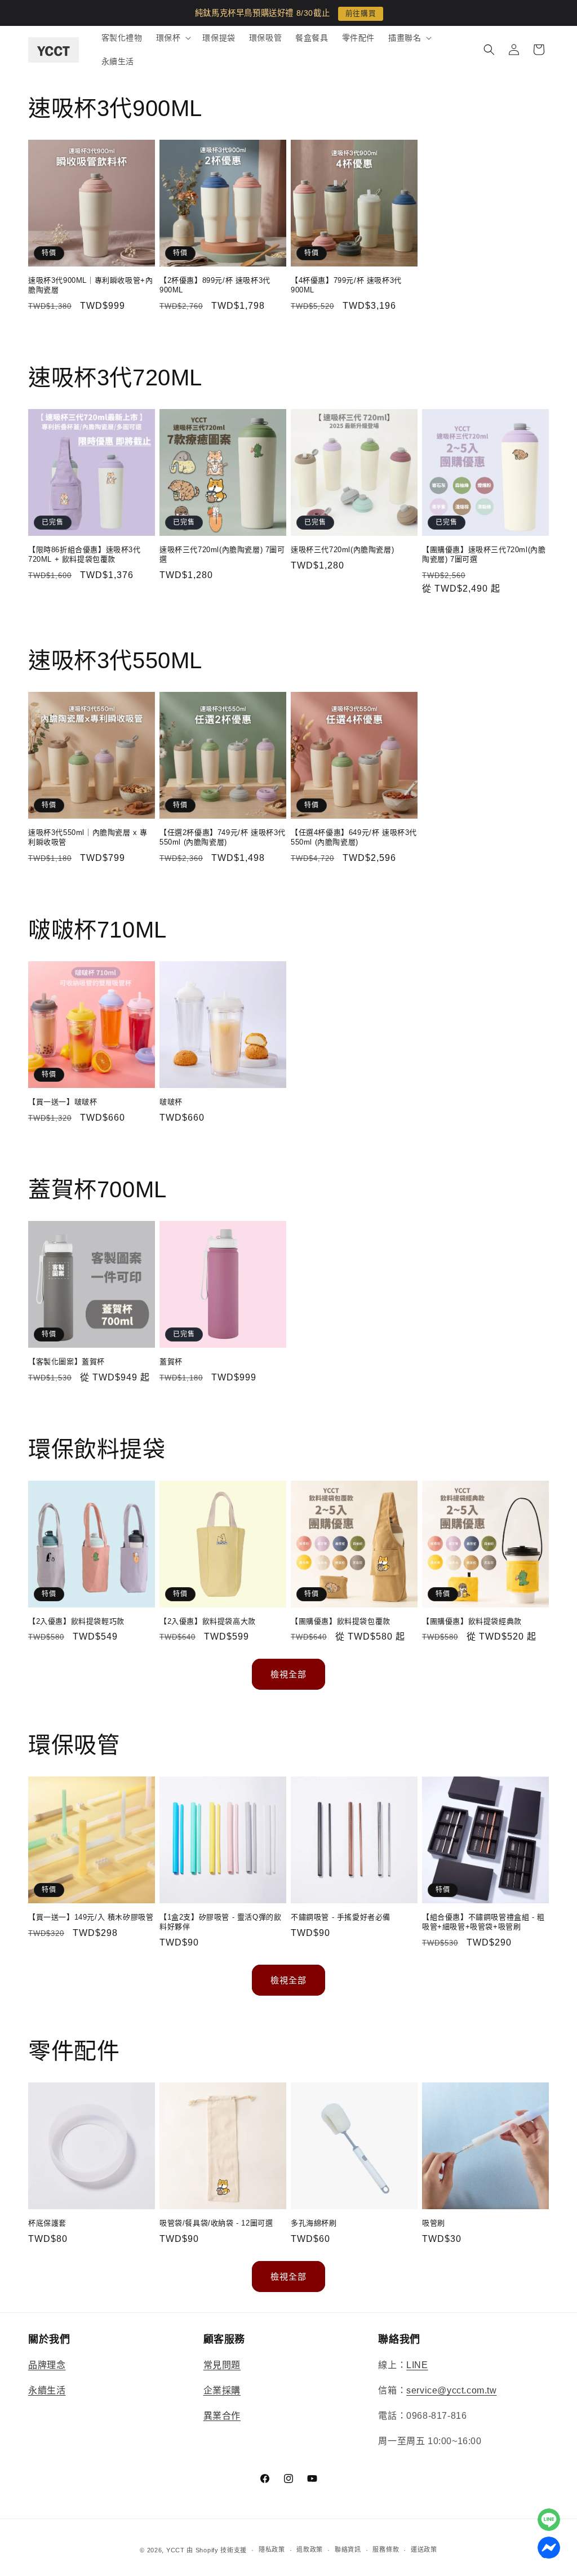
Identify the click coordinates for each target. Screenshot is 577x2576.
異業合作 (222, 2416)
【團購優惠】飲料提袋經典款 (472, 1621)
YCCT (176, 2550)
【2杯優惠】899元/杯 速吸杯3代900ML (215, 285)
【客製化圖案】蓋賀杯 (66, 1362)
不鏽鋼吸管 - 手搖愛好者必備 (341, 1917)
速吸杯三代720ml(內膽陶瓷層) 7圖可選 (222, 554)
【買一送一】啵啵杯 (63, 1102)
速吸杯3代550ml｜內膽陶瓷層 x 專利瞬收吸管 (88, 837)
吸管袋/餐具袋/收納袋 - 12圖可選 (216, 2223)
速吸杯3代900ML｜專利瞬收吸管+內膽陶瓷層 (90, 285)
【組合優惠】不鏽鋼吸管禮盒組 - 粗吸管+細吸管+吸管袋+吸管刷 (483, 1922)
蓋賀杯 (171, 1362)
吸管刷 (434, 2223)
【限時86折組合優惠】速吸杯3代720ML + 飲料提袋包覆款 (85, 554)
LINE (417, 2365)
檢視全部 (288, 1674)
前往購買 (361, 14)
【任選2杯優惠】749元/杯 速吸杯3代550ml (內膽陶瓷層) (223, 837)
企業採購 (222, 2390)
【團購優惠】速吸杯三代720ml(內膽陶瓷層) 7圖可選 (484, 554)
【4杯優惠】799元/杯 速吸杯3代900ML (346, 285)
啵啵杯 (171, 1102)
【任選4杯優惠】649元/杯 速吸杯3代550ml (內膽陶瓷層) (354, 837)
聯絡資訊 (348, 2550)
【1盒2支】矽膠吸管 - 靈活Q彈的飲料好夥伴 (220, 1922)
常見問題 (222, 2365)
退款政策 (310, 2550)
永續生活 (47, 2390)
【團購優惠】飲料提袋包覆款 (341, 1621)
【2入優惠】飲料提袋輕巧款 (76, 1621)
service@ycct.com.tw (451, 2390)
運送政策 (424, 2550)
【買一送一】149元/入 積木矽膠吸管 (91, 1917)
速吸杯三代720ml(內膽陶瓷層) (342, 550)
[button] (173, 38)
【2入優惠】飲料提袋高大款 (208, 1621)
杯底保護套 (47, 2223)
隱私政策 (272, 2550)
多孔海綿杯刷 (314, 2223)
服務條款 (386, 2550)
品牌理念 (47, 2365)
